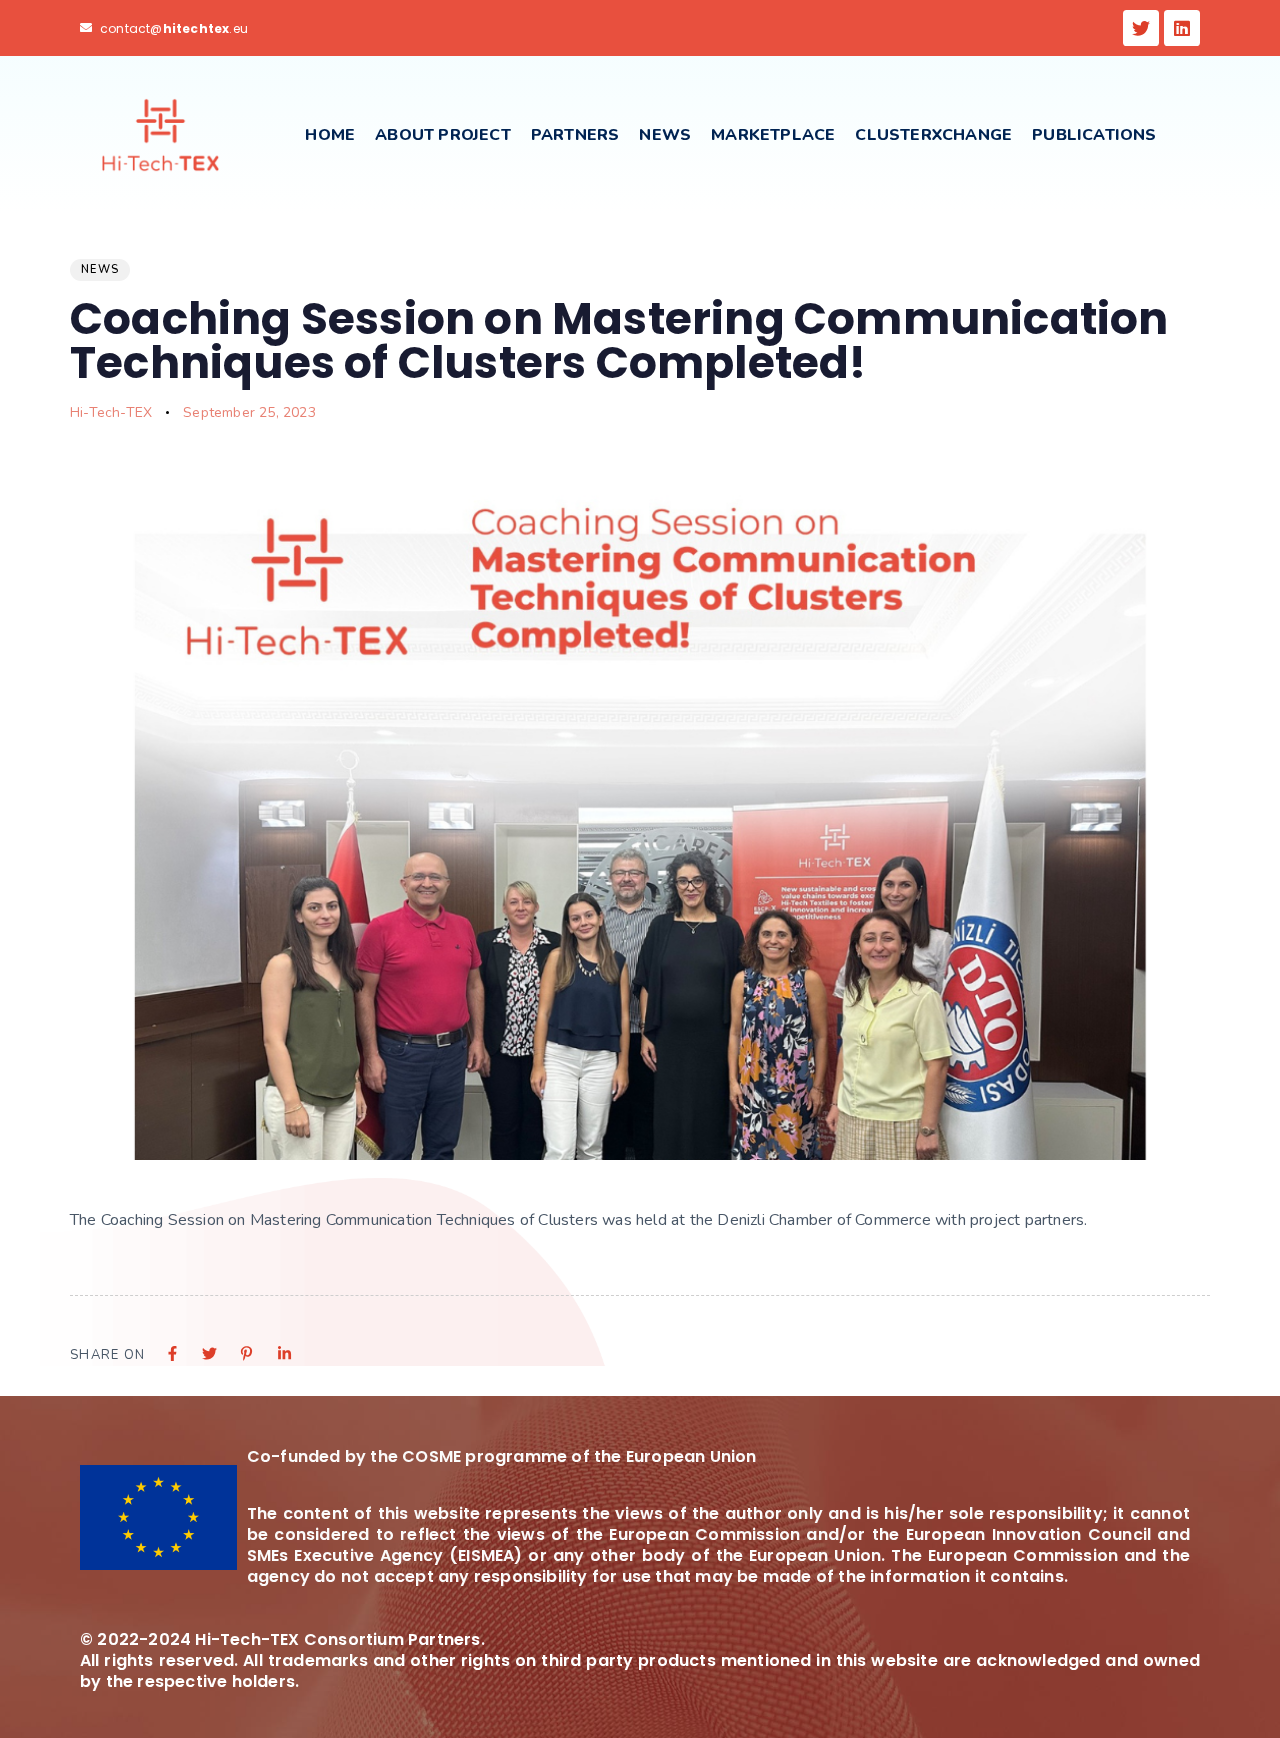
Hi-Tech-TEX (111, 412)
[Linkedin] (1182, 28)
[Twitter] (1141, 28)
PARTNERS (575, 135)
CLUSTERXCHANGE (933, 135)
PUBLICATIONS (1094, 135)
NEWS (665, 135)
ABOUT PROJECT (443, 135)
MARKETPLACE (773, 135)
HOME (330, 135)
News (100, 269)
